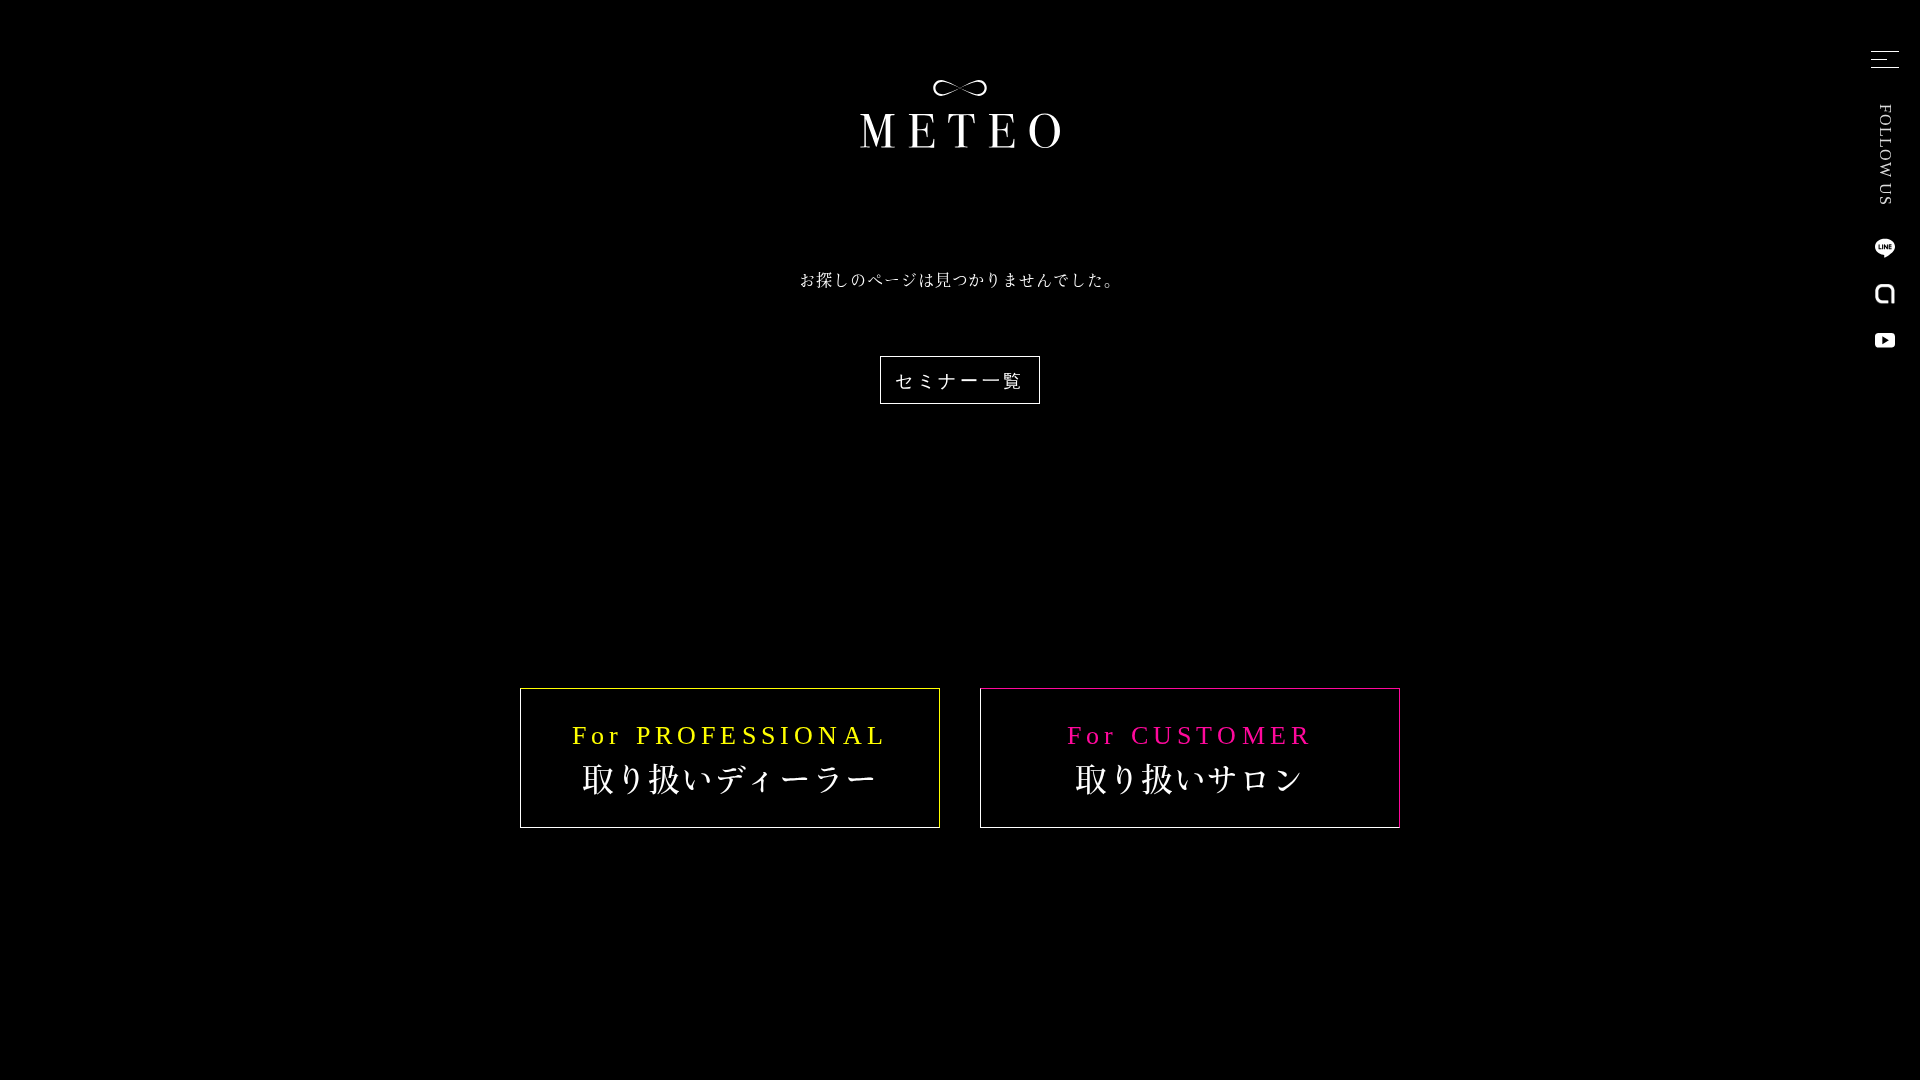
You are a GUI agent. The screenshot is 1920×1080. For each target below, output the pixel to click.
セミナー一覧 (960, 381)
